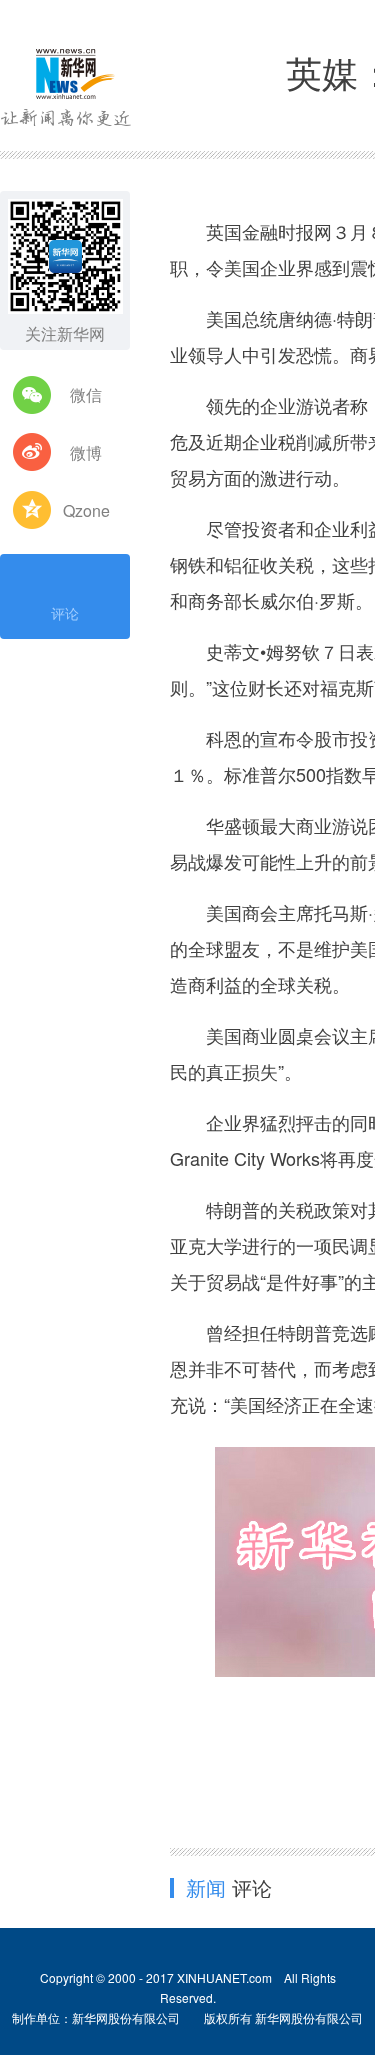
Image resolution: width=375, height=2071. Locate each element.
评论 (65, 613)
